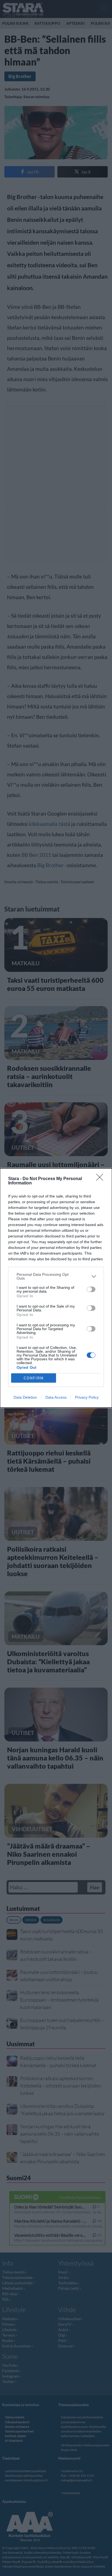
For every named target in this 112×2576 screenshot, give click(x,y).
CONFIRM (34, 1378)
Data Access (56, 1397)
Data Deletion (25, 1397)
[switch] (91, 1289)
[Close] (101, 1179)
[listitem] (56, 1276)
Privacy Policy (87, 1397)
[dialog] (56, 1288)
